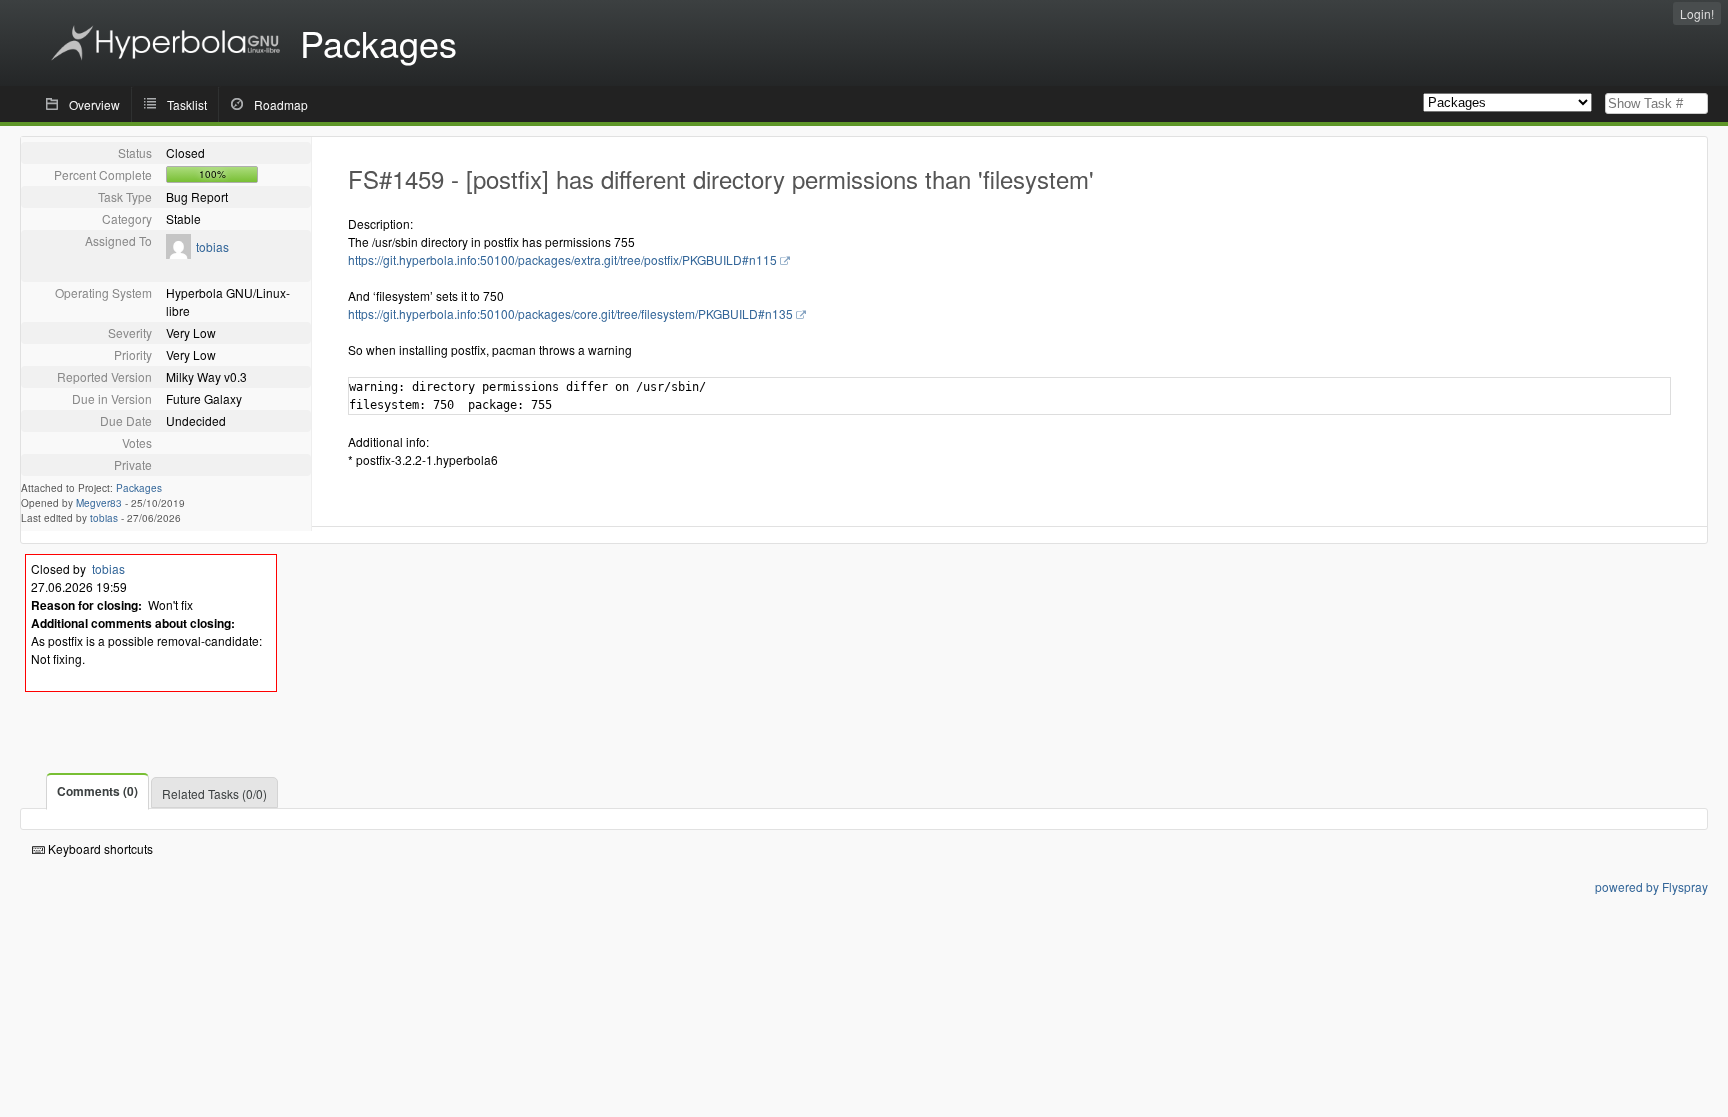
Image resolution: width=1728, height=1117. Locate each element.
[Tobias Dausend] (178, 253)
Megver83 (99, 503)
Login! (1697, 13)
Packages (139, 488)
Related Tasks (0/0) (214, 793)
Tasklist (187, 104)
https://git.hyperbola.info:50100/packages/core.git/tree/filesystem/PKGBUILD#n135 (570, 313)
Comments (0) (97, 791)
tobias (212, 246)
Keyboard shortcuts (99, 848)
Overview (94, 104)
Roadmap (281, 104)
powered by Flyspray (1651, 886)
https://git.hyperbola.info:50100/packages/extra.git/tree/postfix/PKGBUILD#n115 (562, 259)
